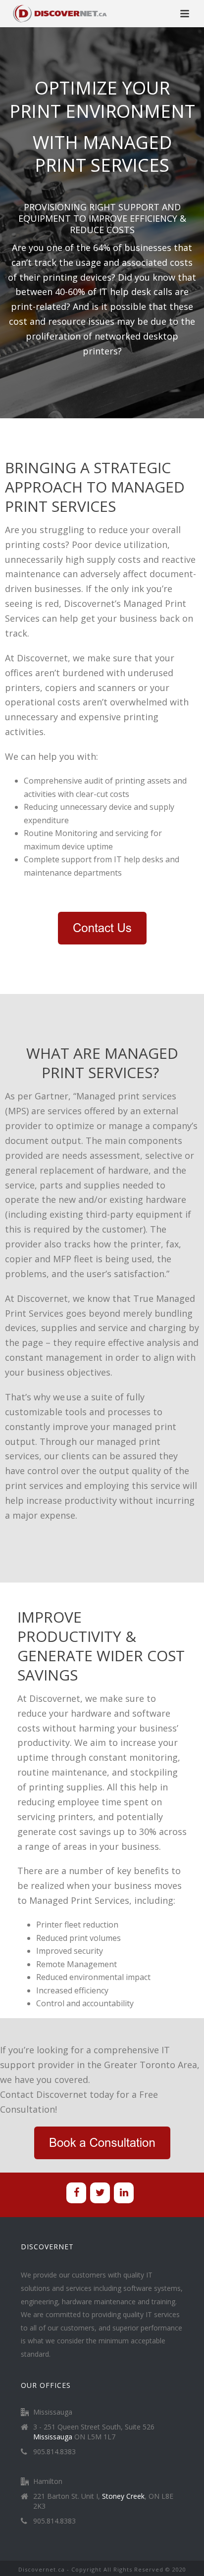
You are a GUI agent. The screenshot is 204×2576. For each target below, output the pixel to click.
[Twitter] (100, 2193)
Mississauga (53, 2437)
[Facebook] (76, 2193)
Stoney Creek (123, 2496)
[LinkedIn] (124, 2193)
